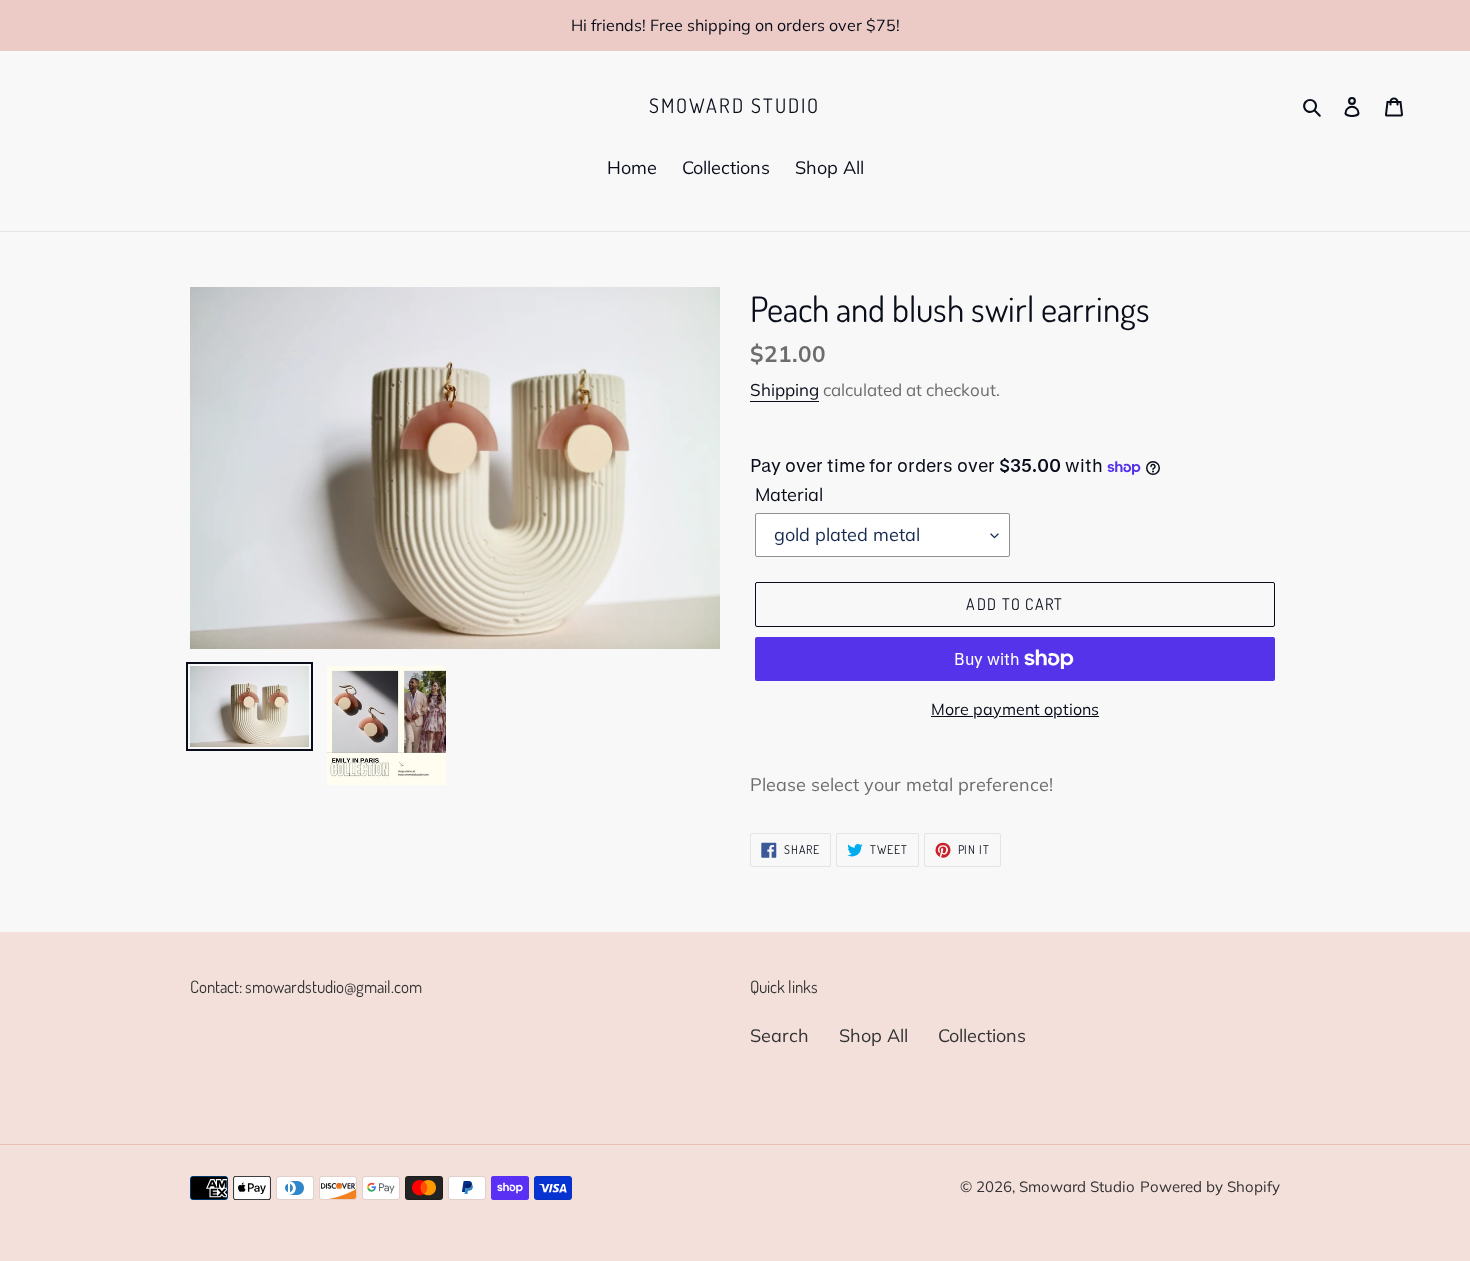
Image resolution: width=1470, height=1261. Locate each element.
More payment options (1015, 709)
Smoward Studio (734, 105)
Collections (982, 1035)
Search (779, 1035)
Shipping (784, 389)
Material (789, 494)
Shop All (873, 1035)
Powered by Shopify (1210, 1186)
